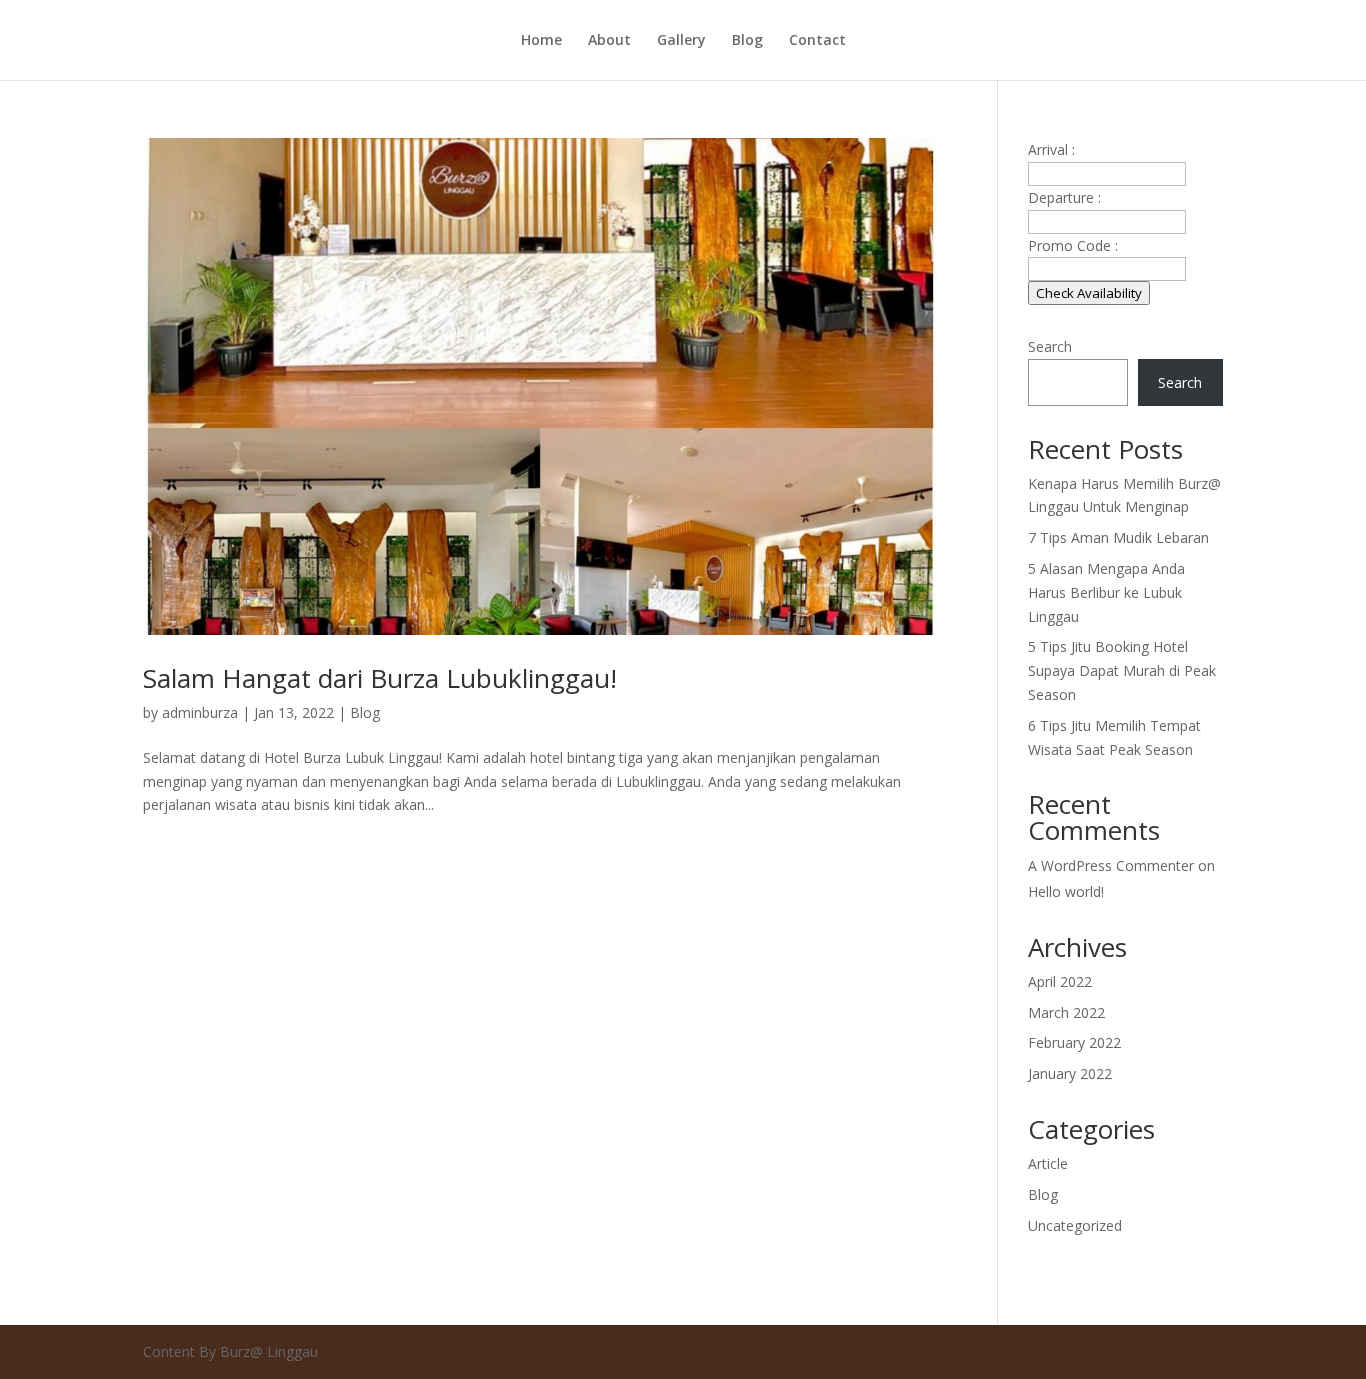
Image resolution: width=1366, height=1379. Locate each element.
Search (1050, 346)
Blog (747, 41)
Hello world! (1066, 891)
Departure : (1064, 197)
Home (541, 41)
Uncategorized (1075, 1225)
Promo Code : (1073, 245)
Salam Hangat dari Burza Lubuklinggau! (380, 678)
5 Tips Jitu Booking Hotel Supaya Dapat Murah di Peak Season (1122, 670)
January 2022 (1070, 1073)
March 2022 (1066, 1012)
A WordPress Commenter (1111, 865)
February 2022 (1074, 1042)
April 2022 (1060, 981)
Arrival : (1051, 149)
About (609, 41)
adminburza (200, 712)
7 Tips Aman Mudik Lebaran (1118, 537)
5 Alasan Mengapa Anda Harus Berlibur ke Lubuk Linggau (1106, 592)
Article (1048, 1163)
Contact (817, 41)
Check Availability (1089, 293)
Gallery (681, 41)
